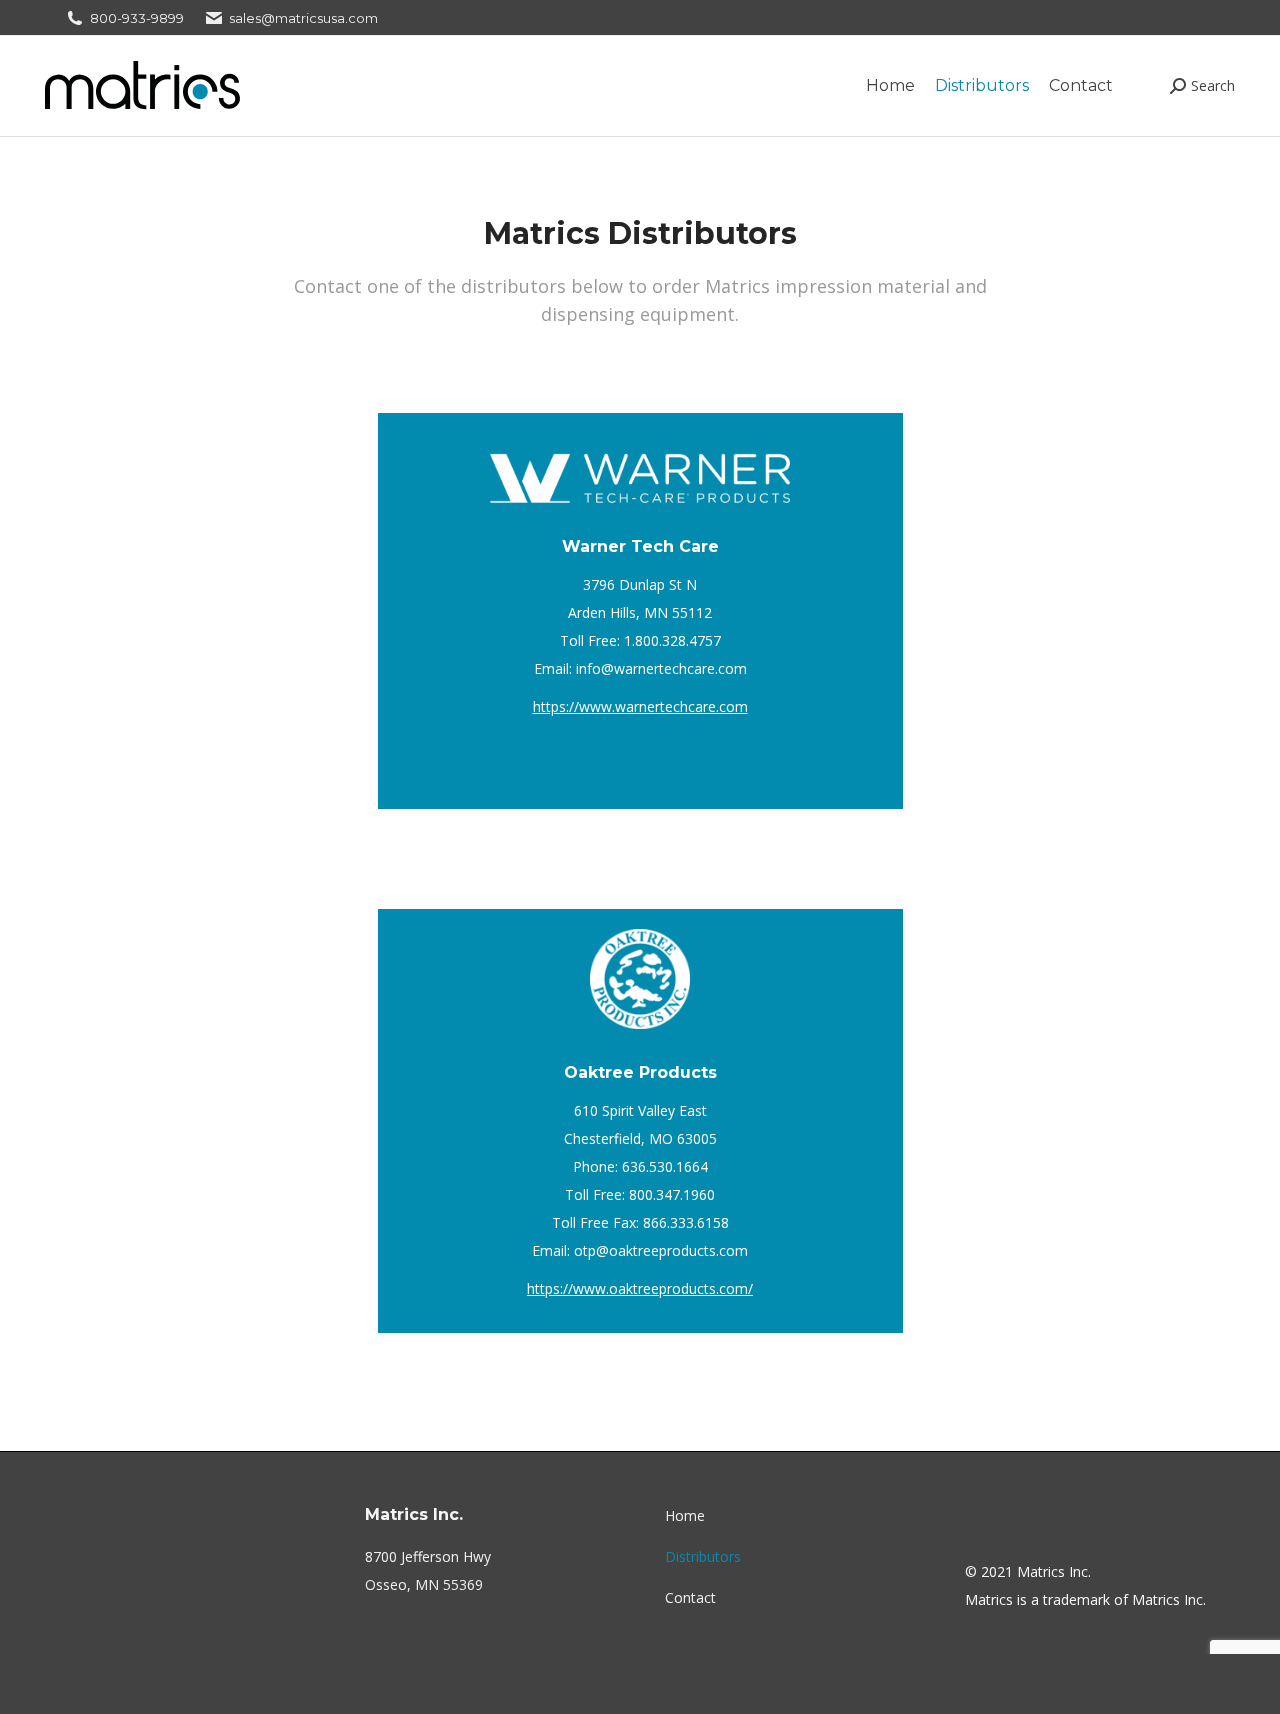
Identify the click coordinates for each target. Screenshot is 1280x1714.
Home (685, 1515)
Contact (690, 1597)
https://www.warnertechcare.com (640, 706)
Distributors (703, 1556)
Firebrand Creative (1155, 1684)
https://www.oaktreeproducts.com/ (640, 1288)
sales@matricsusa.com (303, 18)
